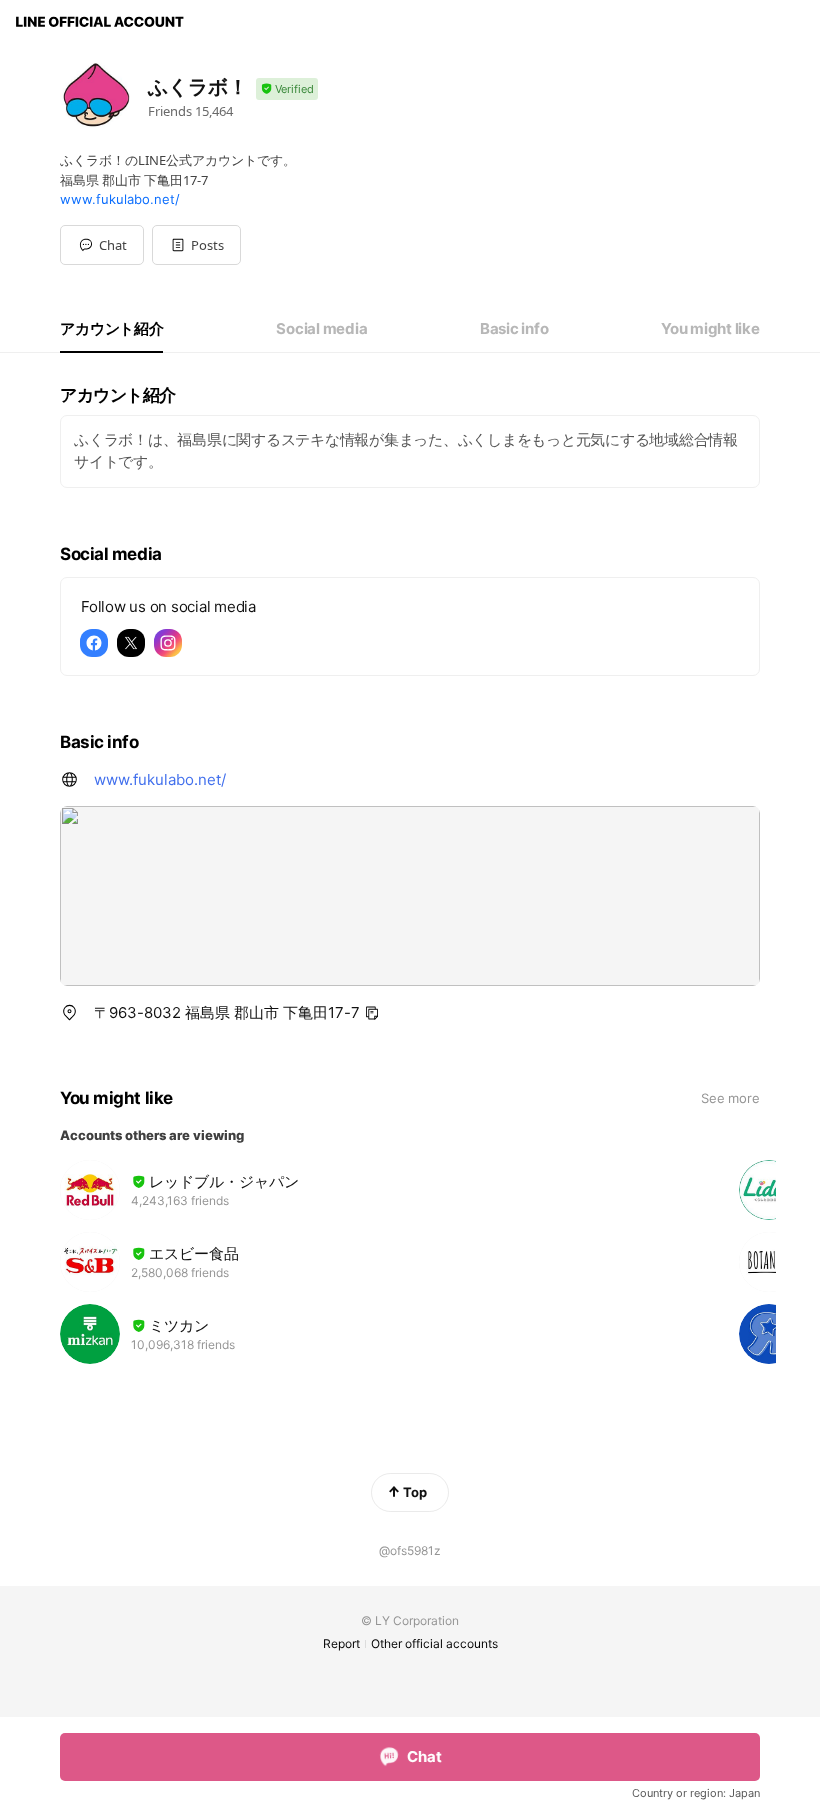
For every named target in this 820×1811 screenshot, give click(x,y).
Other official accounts (434, 1643)
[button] (196, 245)
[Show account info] (287, 89)
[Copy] (372, 1013)
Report (341, 1643)
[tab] (111, 329)
